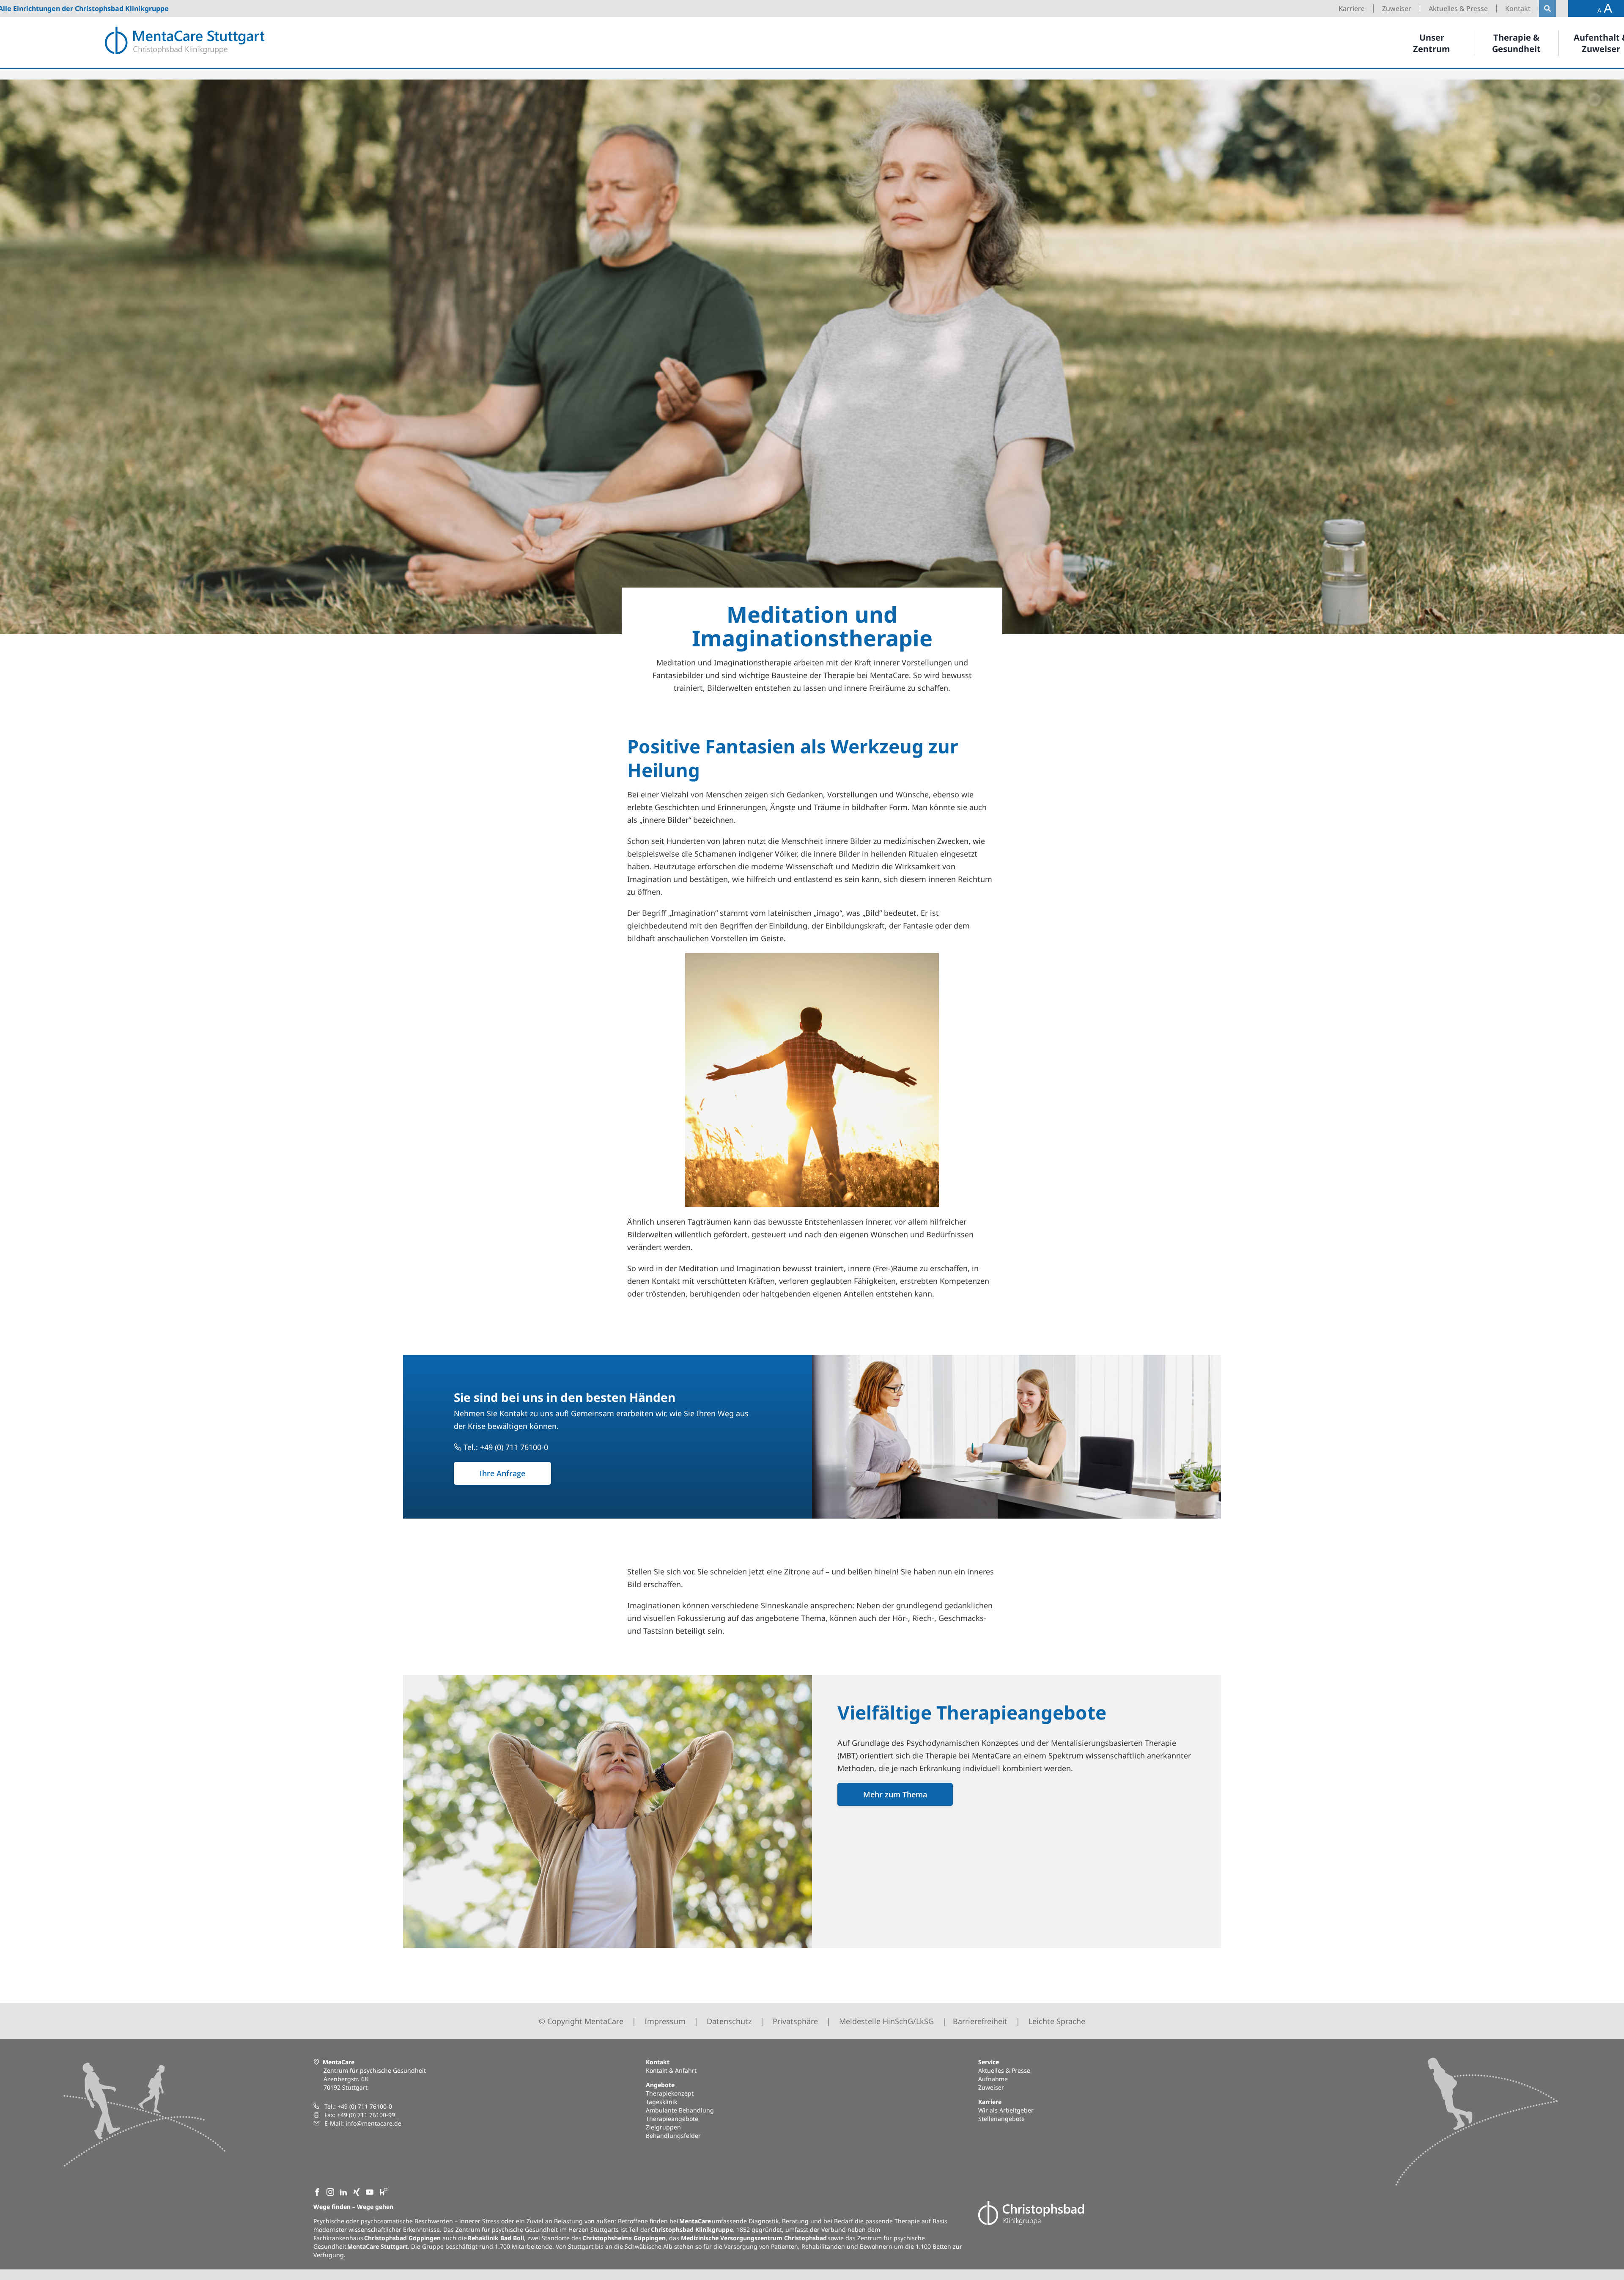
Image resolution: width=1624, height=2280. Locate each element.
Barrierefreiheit (980, 2021)
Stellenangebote (1001, 2119)
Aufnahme (993, 2079)
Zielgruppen (663, 2127)
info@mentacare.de (373, 2123)
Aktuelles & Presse (1004, 2070)
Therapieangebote (672, 2119)
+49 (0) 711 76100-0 (365, 2106)
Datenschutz (729, 2021)
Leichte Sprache (1057, 2021)
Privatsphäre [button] (795, 2021)
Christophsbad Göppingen (402, 2238)
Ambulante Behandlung (680, 2110)
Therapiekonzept (670, 2093)
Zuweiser (991, 2087)
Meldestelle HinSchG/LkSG (886, 2021)
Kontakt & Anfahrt (671, 2070)
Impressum (665, 2021)
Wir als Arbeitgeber (1006, 2110)
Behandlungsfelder (673, 2136)
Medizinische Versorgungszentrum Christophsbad (754, 2238)
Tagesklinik (661, 2102)
